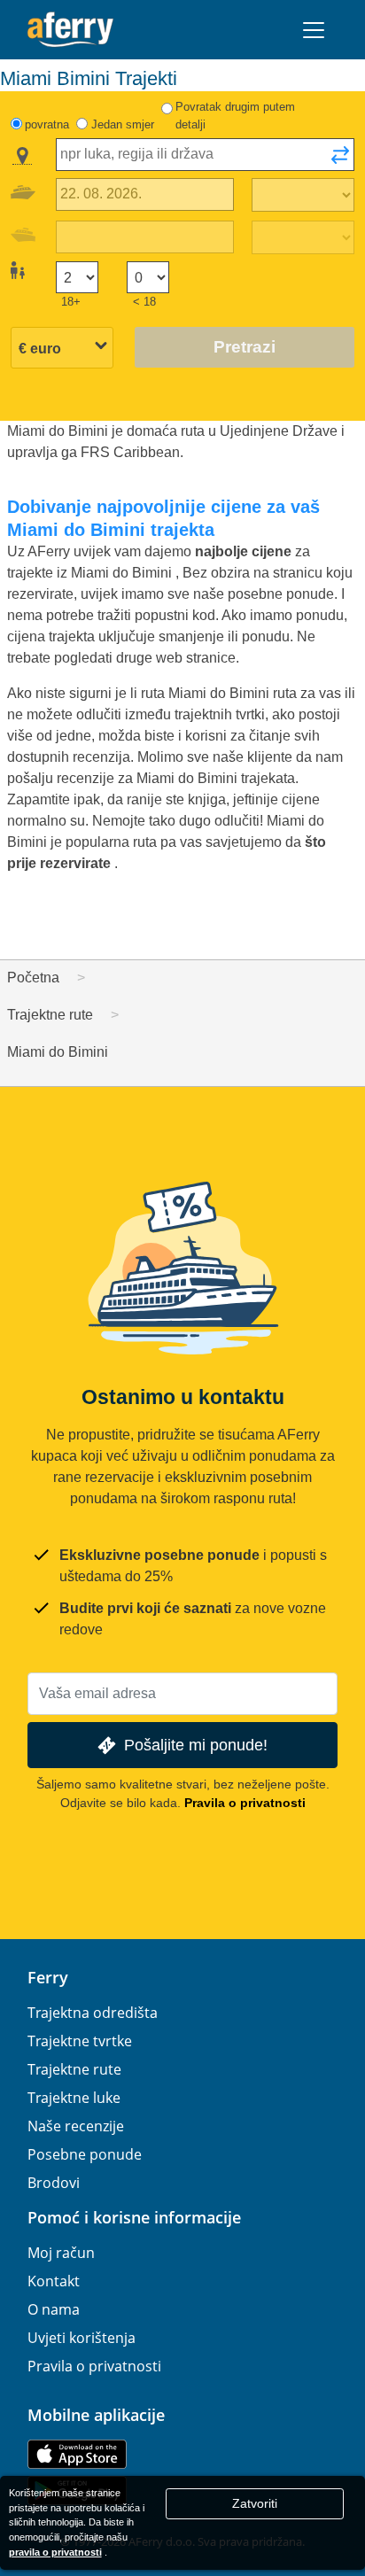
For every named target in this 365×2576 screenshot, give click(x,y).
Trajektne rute (74, 2069)
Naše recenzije (76, 2126)
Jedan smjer (123, 124)
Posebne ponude (85, 2154)
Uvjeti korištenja (82, 2338)
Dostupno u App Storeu (77, 2454)
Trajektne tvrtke (80, 2041)
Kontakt (54, 2281)
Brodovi (54, 2183)
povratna (47, 124)
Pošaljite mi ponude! (196, 1745)
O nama (54, 2309)
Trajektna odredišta (93, 2013)
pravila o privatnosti (55, 2552)
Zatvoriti (255, 2503)
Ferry (48, 1977)
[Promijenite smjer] (340, 160)
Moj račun (61, 2253)
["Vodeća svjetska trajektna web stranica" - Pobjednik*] (70, 30)
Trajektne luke (74, 2098)
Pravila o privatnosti (245, 1803)
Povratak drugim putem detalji (235, 116)
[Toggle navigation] (314, 30)
